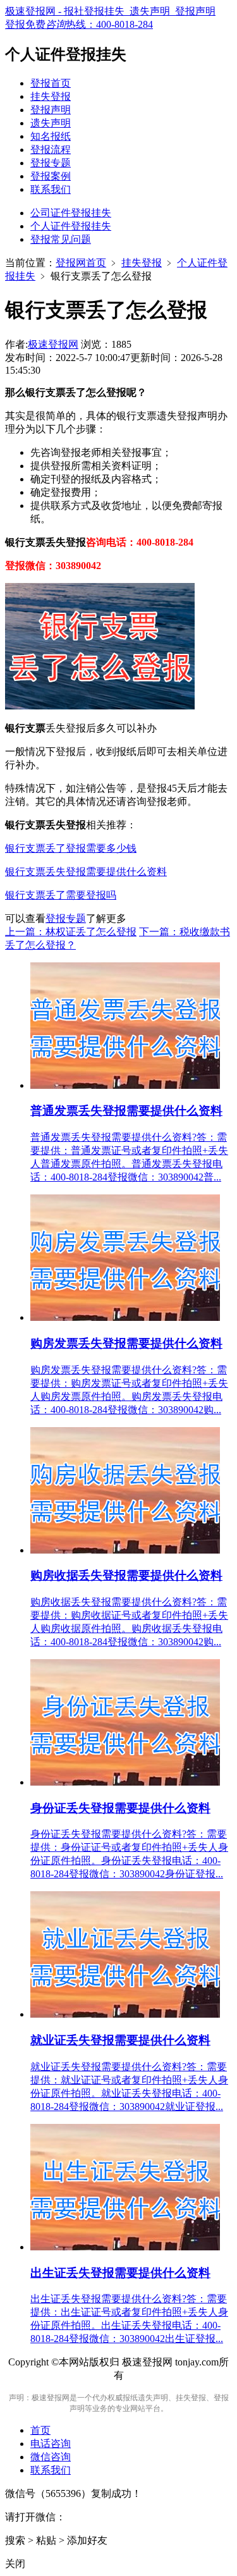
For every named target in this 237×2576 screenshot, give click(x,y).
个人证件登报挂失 (71, 226)
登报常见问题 (61, 239)
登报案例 (51, 176)
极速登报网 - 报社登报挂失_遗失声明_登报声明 (110, 11)
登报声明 (51, 110)
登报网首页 (81, 263)
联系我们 (51, 189)
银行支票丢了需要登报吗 (61, 895)
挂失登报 (51, 96)
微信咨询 (51, 2457)
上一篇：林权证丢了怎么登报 (71, 932)
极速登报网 (53, 344)
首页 (40, 2430)
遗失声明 (51, 123)
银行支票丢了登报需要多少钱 (71, 848)
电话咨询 (51, 2444)
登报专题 (51, 163)
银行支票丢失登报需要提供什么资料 (86, 872)
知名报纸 (51, 136)
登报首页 (51, 83)
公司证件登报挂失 (71, 213)
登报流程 (51, 150)
